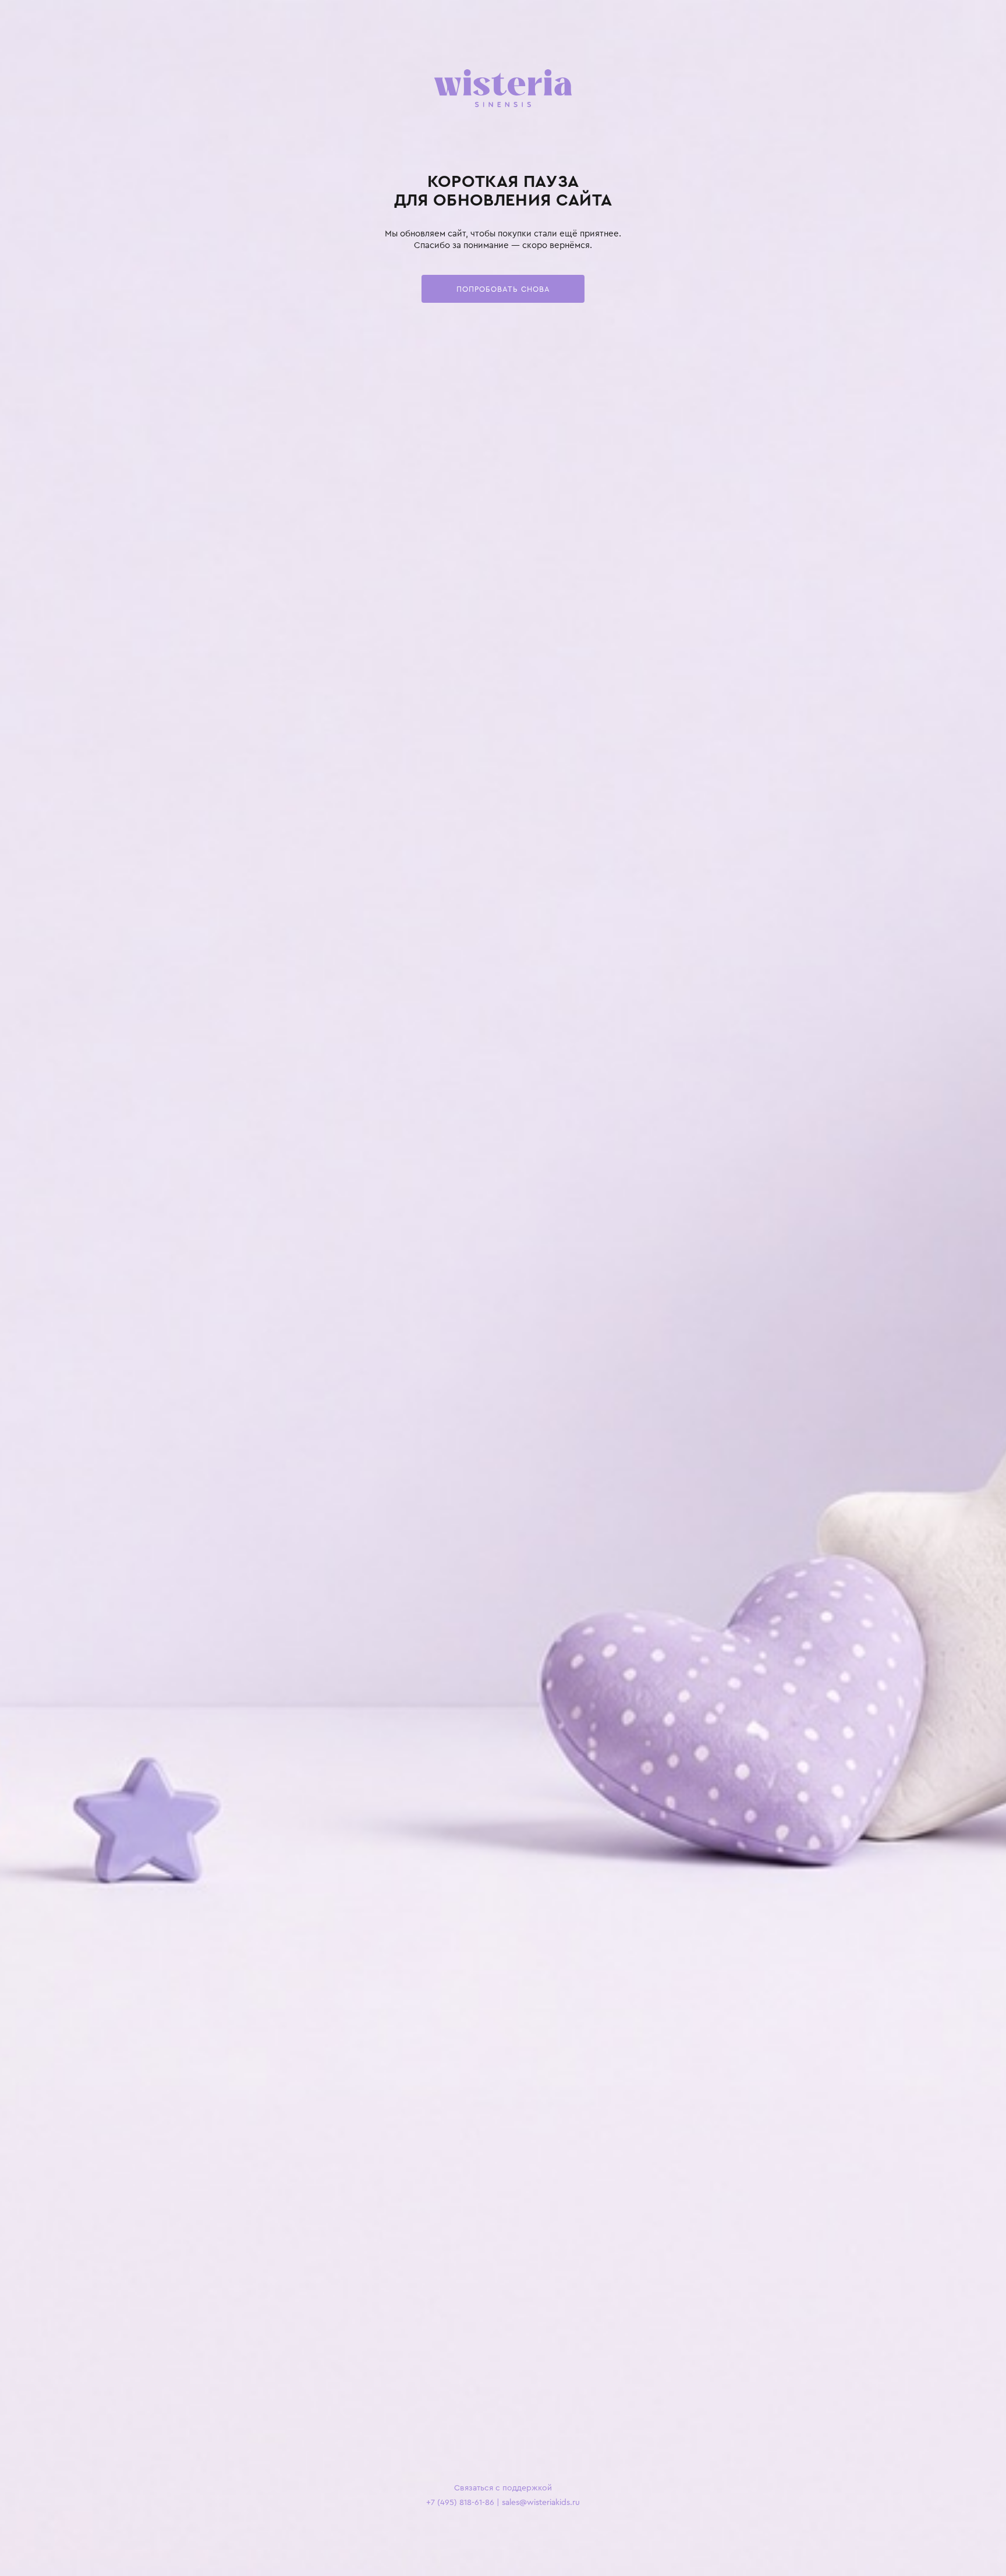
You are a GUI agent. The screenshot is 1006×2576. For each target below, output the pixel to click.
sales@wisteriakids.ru (541, 2502)
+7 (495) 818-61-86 (460, 2502)
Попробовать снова (503, 289)
